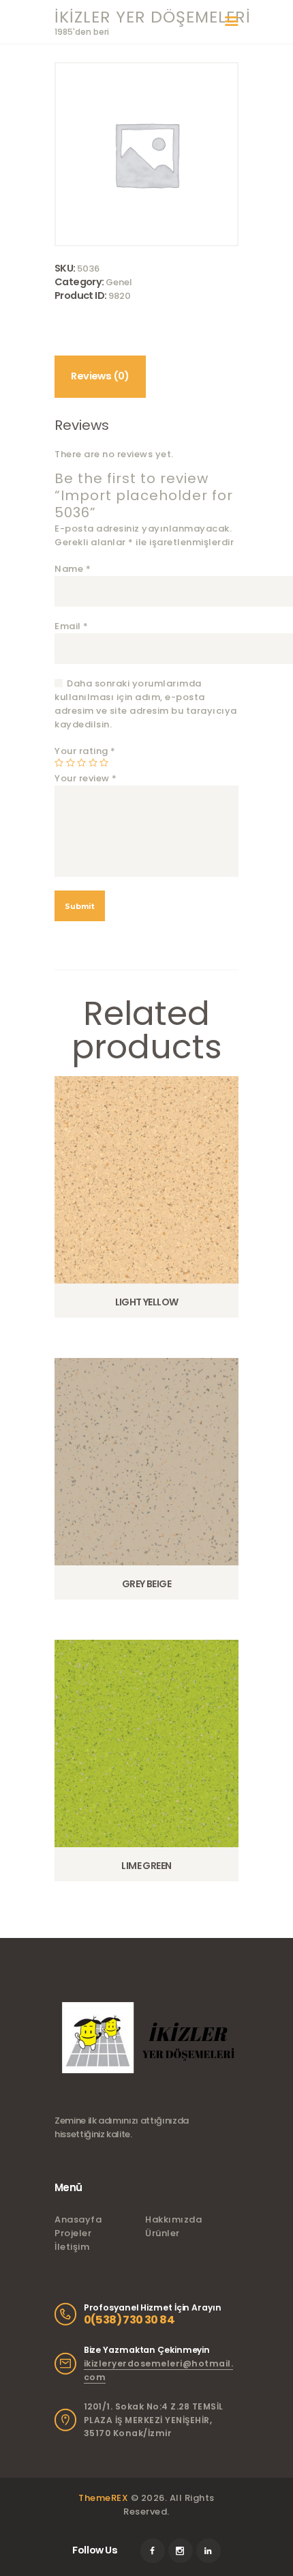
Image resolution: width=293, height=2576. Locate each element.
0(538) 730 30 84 (129, 2320)
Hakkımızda (173, 2219)
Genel (119, 282)
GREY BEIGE (146, 1584)
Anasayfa (78, 2219)
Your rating (85, 751)
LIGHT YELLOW (147, 1302)
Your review (86, 778)
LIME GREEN (146, 1866)
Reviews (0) (100, 376)
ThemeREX (103, 2498)
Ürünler (163, 2233)
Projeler (73, 2233)
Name (73, 569)
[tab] (100, 376)
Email (72, 626)
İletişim (72, 2247)
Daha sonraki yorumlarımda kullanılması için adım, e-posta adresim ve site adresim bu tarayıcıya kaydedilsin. (146, 704)
